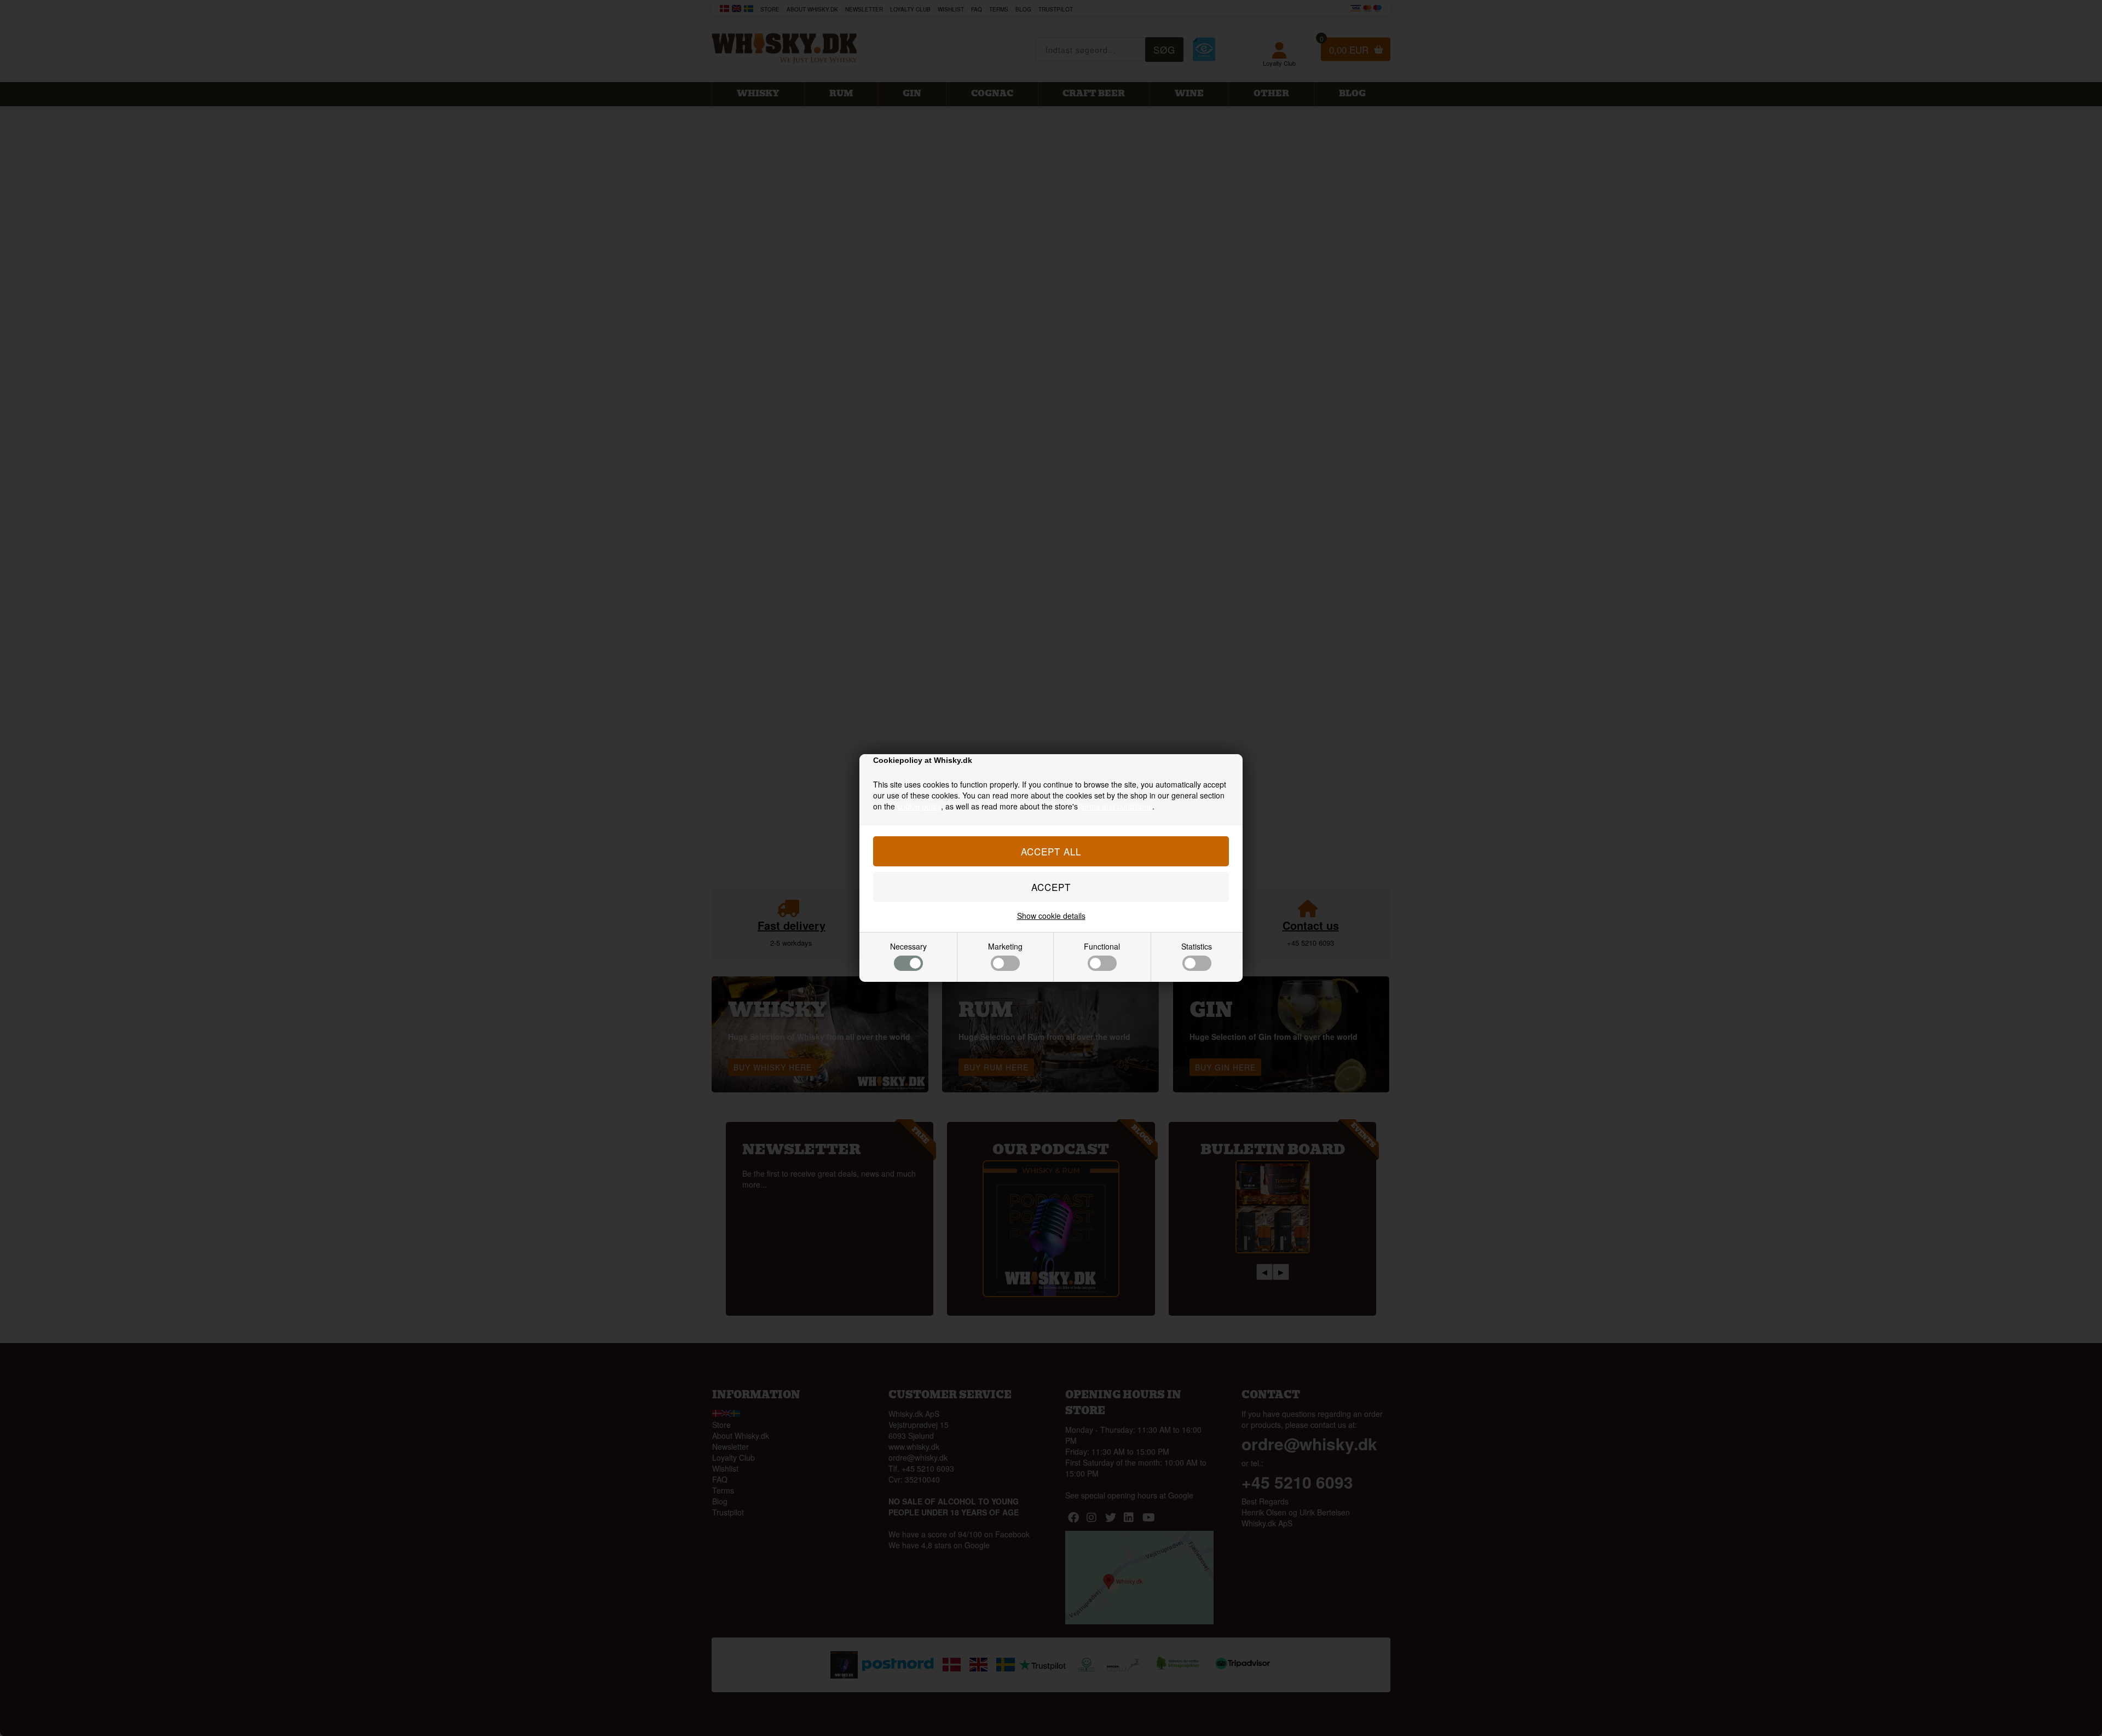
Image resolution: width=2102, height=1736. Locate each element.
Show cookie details (1051, 916)
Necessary (908, 946)
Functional (1102, 946)
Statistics (1197, 946)
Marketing (1005, 946)
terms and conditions (1116, 806)
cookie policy (919, 806)
